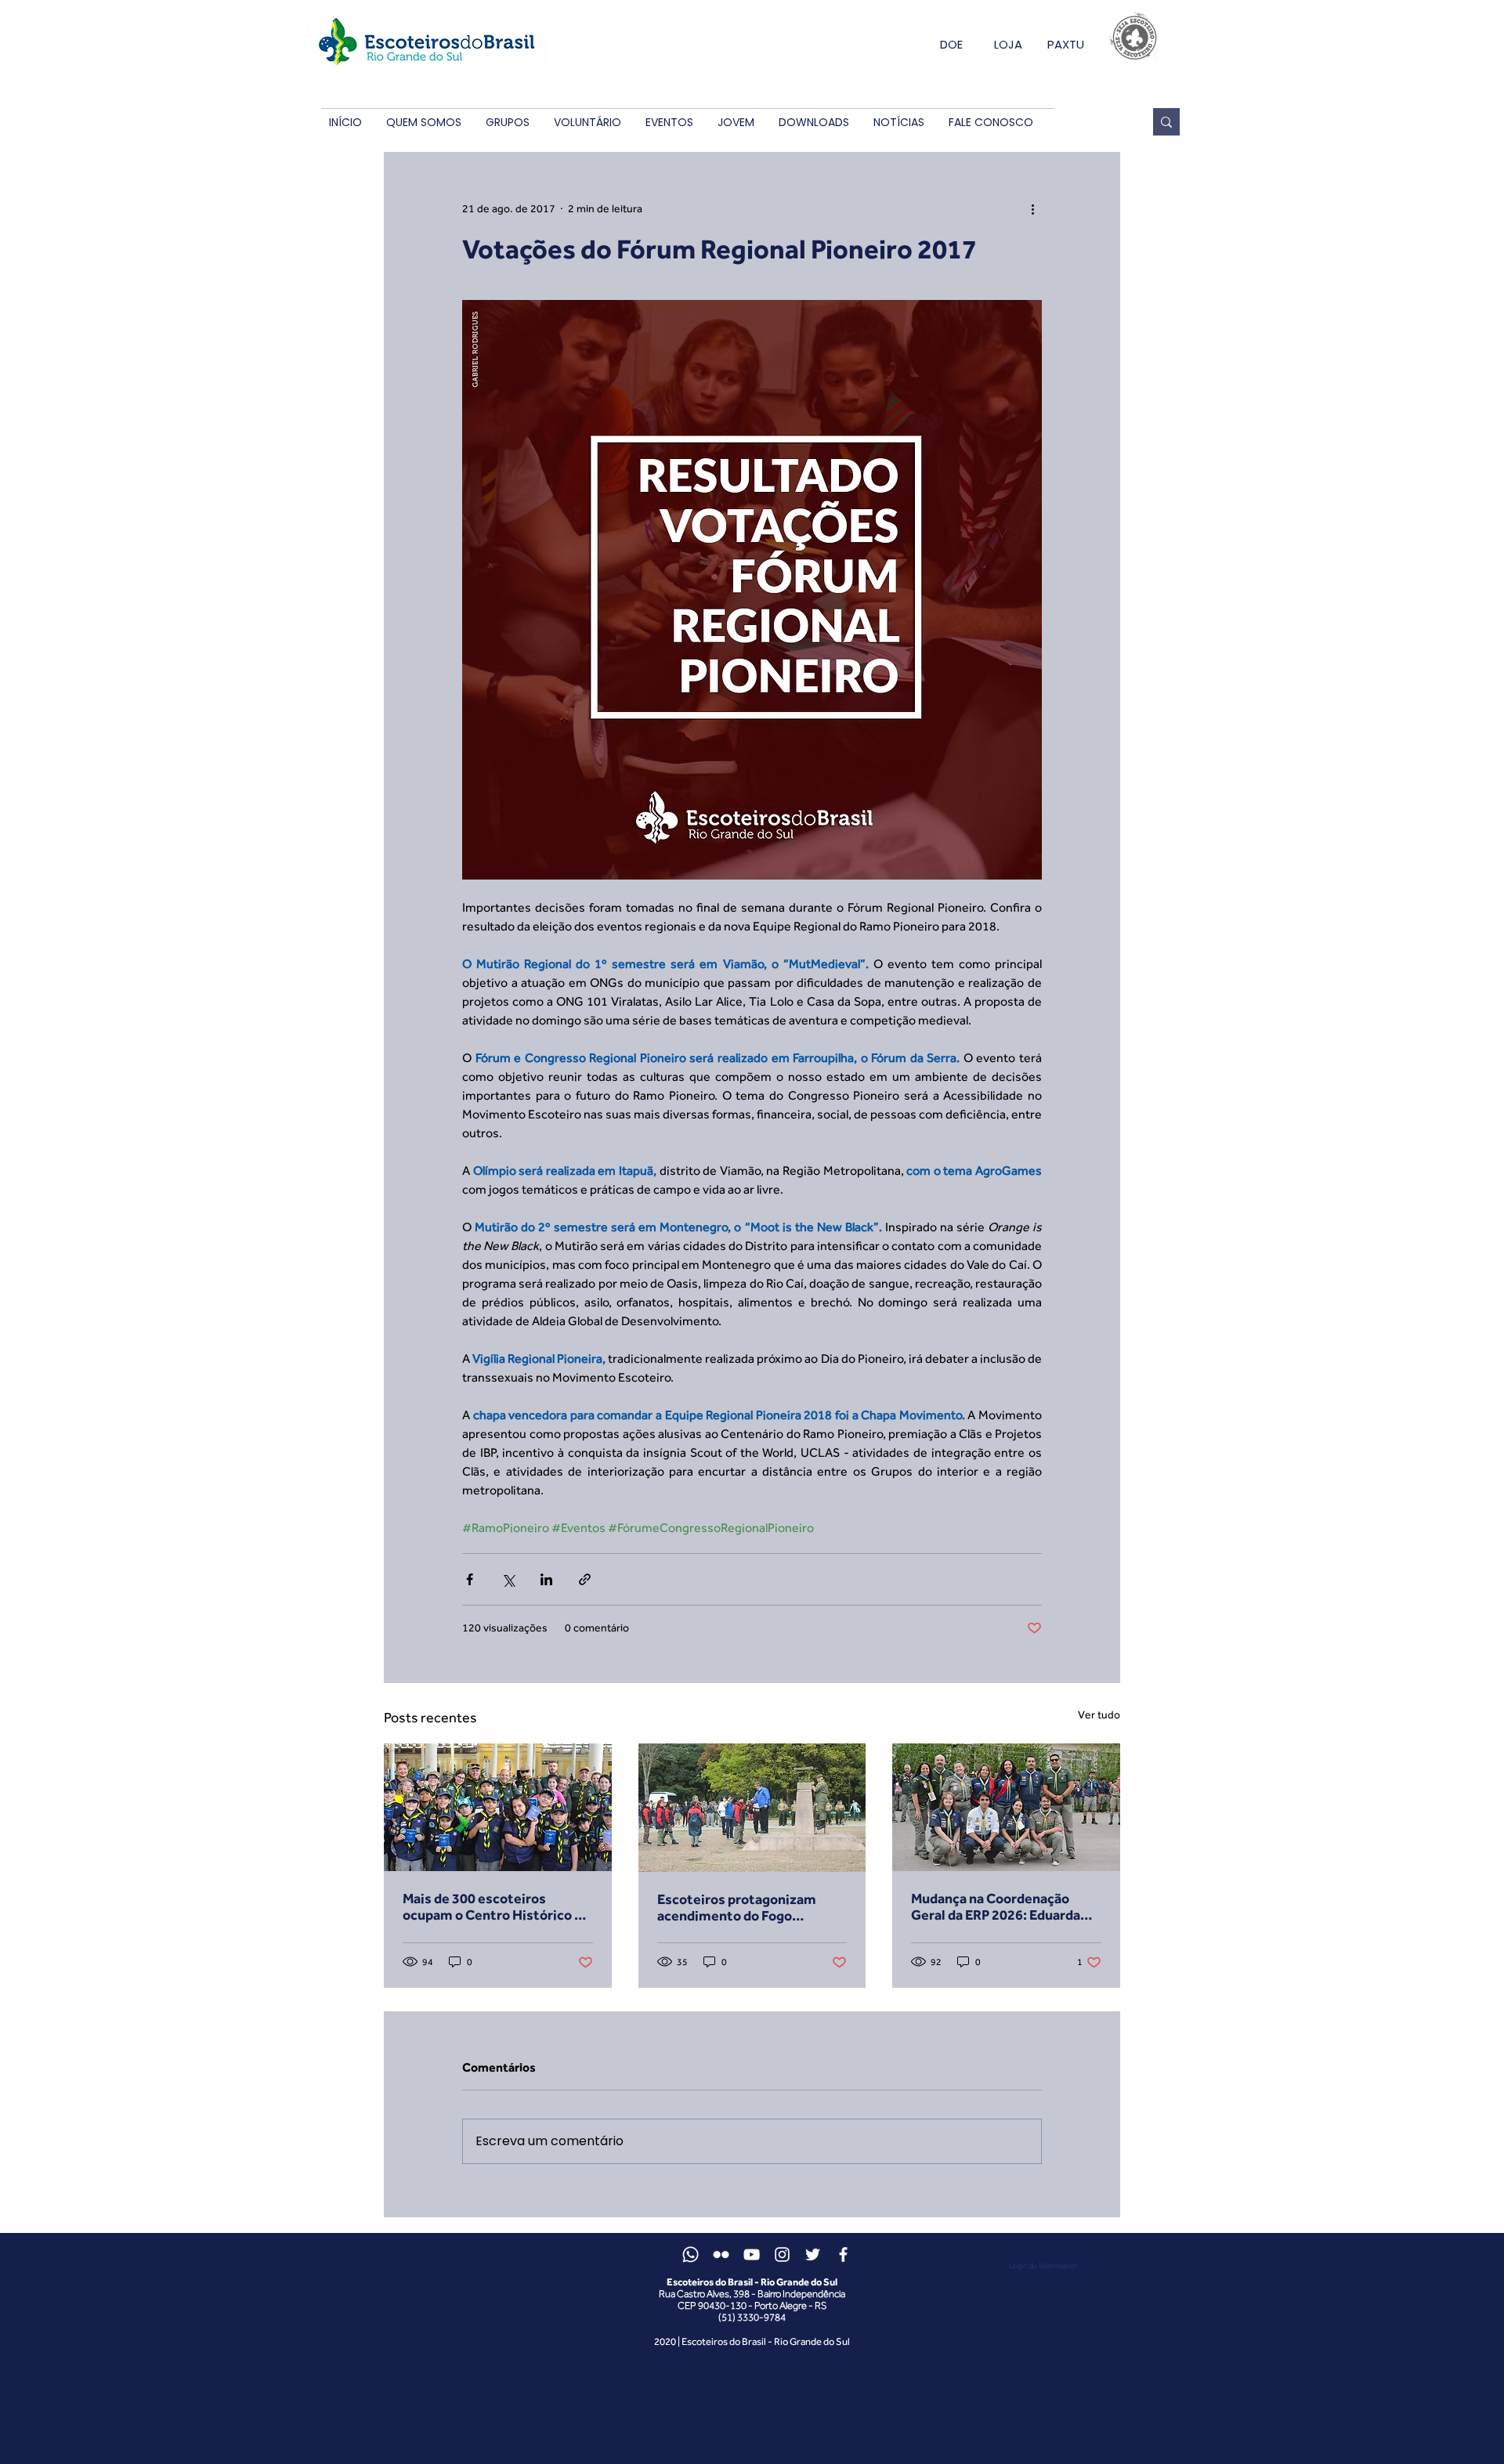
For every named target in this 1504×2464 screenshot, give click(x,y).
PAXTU (1066, 44)
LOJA (1008, 44)
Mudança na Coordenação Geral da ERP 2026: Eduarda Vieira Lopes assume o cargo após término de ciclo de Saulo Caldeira (1006, 1906)
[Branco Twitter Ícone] (813, 2254)
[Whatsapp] (691, 2254)
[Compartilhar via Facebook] (470, 1579)
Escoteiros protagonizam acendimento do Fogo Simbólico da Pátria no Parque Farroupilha (750, 1907)
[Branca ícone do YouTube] (752, 2254)
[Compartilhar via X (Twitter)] (508, 1579)
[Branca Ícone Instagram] (782, 2254)
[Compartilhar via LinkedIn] (546, 1579)
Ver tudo (1099, 1714)
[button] (423, 123)
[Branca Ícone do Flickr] (721, 2254)
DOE (951, 44)
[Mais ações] (1032, 208)
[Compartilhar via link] (585, 1579)
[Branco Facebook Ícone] (843, 2254)
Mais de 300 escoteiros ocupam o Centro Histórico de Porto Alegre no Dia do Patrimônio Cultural (496, 1906)
